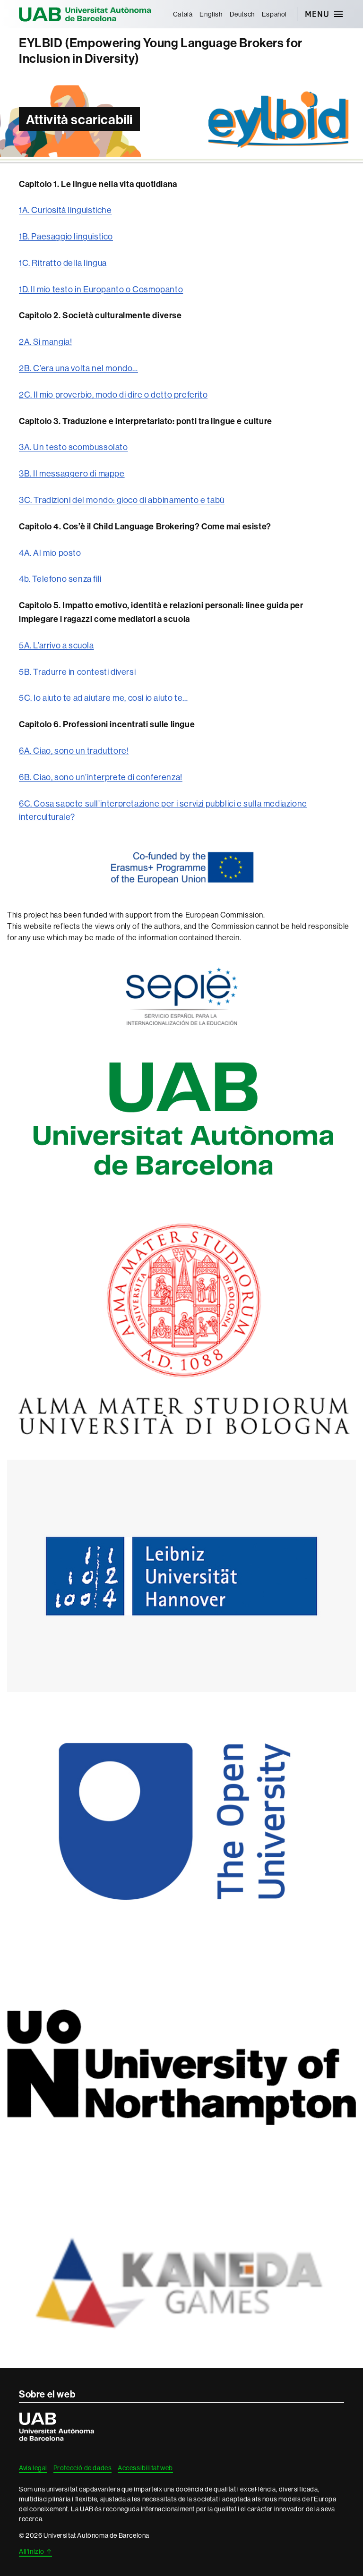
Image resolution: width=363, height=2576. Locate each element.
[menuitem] (183, 14)
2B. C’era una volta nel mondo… (78, 368)
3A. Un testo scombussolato (73, 447)
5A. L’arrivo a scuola (56, 645)
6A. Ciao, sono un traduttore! (74, 751)
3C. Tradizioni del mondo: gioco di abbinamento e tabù (122, 500)
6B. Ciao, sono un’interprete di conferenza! (101, 777)
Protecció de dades (83, 2468)
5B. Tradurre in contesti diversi (77, 672)
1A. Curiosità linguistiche (65, 210)
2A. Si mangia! (45, 342)
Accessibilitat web (145, 2468)
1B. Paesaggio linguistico (66, 236)
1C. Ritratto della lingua (63, 263)
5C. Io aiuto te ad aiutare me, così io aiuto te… (104, 698)
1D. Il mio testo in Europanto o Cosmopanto (101, 289)
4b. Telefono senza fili (60, 579)
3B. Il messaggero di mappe (72, 473)
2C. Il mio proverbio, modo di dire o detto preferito (113, 395)
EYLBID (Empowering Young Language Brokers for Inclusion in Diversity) (161, 51)
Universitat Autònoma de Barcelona (85, 14)
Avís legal (33, 2468)
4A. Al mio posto (50, 553)
